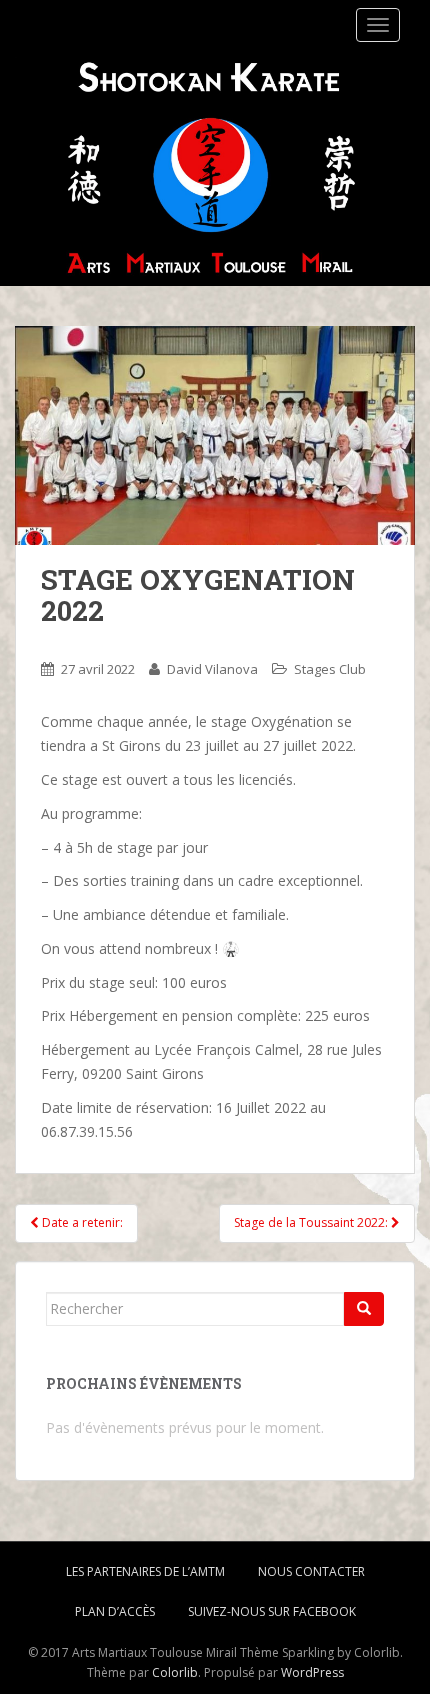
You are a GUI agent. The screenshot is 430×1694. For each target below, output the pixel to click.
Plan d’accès (115, 1611)
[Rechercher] (364, 1309)
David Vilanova (212, 669)
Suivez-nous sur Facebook (272, 1611)
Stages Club (330, 669)
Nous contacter (311, 1571)
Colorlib (175, 1672)
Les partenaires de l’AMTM (145, 1571)
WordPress (312, 1672)
